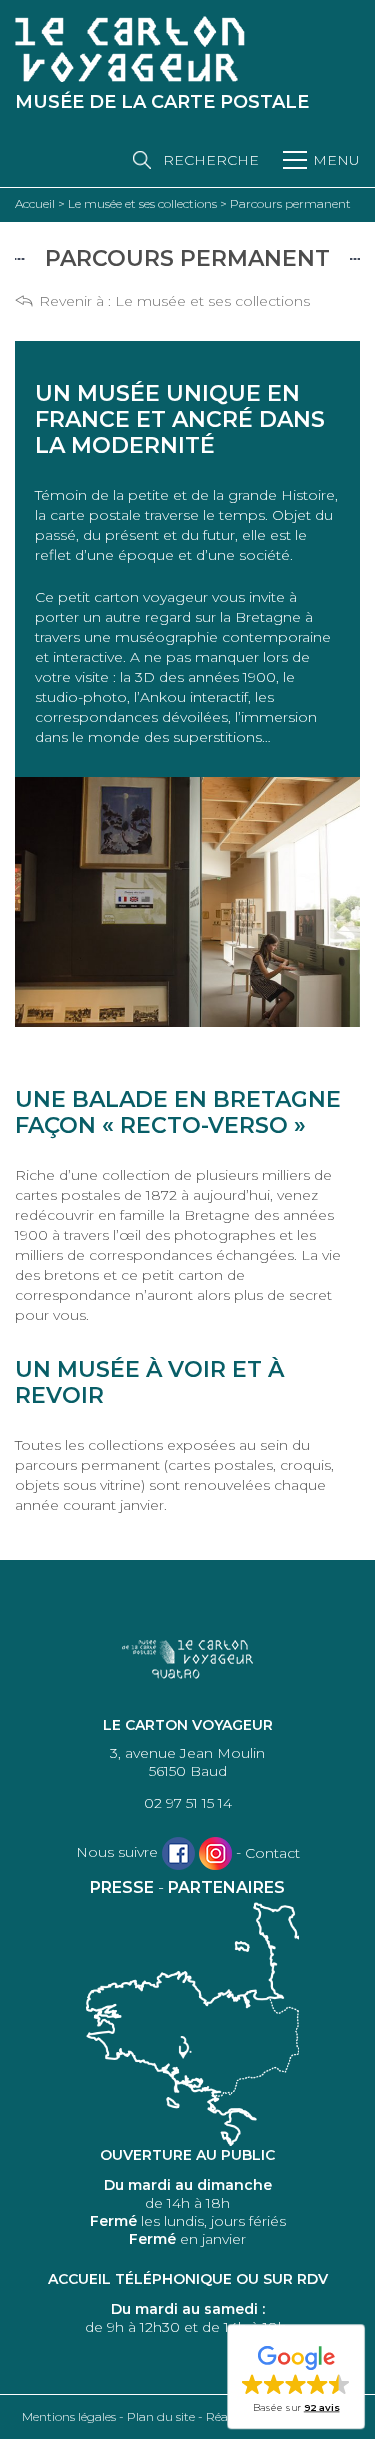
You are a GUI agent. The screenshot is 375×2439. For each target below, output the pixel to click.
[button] (296, 2378)
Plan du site (161, 2416)
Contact (272, 1853)
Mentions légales (69, 2416)
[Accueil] (130, 49)
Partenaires (226, 1887)
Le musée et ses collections (212, 301)
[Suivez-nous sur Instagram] (215, 1854)
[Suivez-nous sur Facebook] (178, 1854)
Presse (122, 1887)
